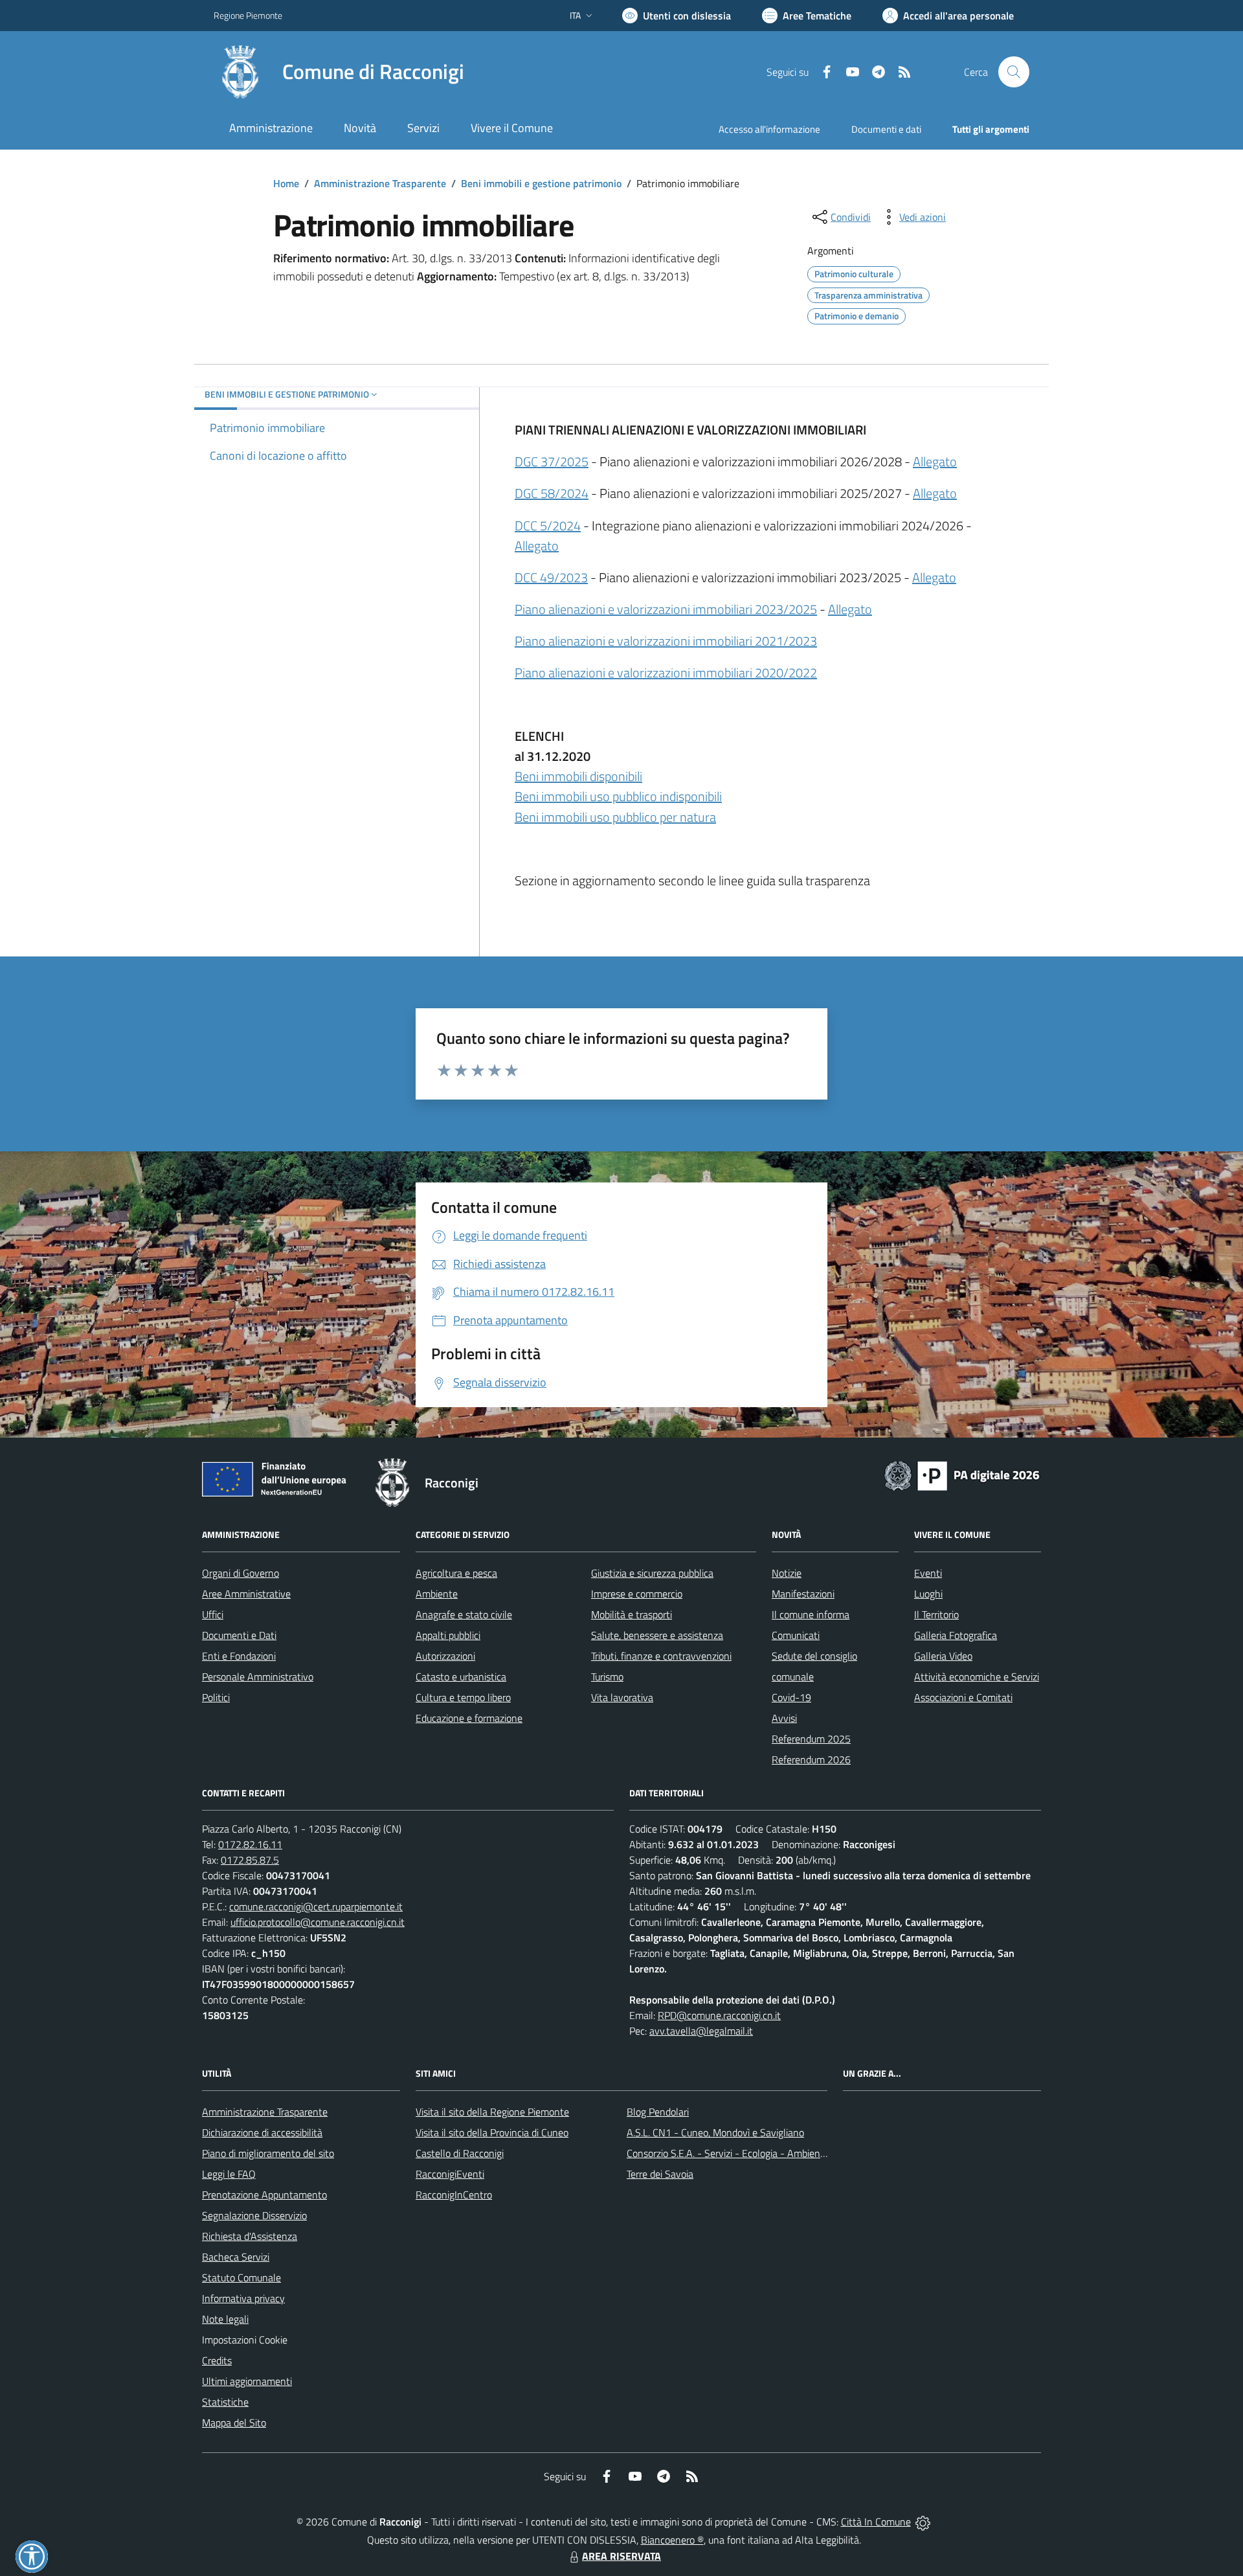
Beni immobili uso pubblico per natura (615, 817)
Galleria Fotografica (956, 1635)
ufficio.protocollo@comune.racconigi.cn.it (318, 1922)
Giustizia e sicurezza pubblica (652, 1573)
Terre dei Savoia (660, 2174)
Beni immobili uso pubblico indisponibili (618, 796)
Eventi (928, 1573)
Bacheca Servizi (236, 2257)
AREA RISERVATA (621, 2556)
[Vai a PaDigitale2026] (962, 1474)
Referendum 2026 (811, 1759)
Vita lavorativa (622, 1697)
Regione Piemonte (248, 15)
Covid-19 (791, 1697)
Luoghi (928, 1594)
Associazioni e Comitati (963, 1697)
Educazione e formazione (469, 1718)
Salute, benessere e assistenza (657, 1635)
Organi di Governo (241, 1573)
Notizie (787, 1573)
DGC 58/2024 (552, 493)
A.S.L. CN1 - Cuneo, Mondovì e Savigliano (715, 2132)
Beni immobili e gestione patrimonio (541, 183)
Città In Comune (876, 2522)
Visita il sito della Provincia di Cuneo (492, 2132)
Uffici (213, 1614)
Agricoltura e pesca (456, 1573)
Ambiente (437, 1594)
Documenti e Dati (239, 1635)
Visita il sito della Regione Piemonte (492, 2112)
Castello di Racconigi (460, 2153)
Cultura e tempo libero (463, 1697)
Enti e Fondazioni (239, 1656)
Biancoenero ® (672, 2540)
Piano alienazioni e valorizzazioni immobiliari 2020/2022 (666, 672)
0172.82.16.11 (250, 1844)
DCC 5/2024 (548, 525)
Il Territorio (936, 1614)
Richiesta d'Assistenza (250, 2236)
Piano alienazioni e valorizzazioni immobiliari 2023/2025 (666, 609)
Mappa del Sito (234, 2423)
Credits (217, 2360)
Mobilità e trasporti (632, 1614)
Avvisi (784, 1718)
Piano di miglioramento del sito (268, 2153)
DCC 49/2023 (551, 577)
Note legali (225, 2319)
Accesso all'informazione (769, 129)
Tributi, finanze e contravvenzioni (661, 1656)
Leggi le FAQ (229, 2174)
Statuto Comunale (241, 2277)
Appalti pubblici (448, 1635)
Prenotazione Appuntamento (264, 2195)
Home (286, 183)
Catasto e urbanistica (461, 1677)
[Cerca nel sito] (1014, 72)
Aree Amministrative (246, 1594)
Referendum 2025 (811, 1739)
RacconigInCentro (454, 2195)
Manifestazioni (803, 1594)
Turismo (607, 1677)
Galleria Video (943, 1656)
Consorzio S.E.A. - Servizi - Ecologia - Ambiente (728, 2153)
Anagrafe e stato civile (464, 1614)
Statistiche (225, 2402)
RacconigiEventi (450, 2174)
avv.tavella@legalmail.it (701, 2031)
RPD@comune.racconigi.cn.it (719, 2015)
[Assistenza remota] (923, 2522)
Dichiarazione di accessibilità (262, 2132)
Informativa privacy (243, 2298)
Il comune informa (811, 1614)
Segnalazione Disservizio (254, 2215)
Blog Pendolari (658, 2112)
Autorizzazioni (445, 1656)
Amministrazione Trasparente (380, 183)
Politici (216, 1697)
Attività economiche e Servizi (977, 1677)
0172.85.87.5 (250, 1860)
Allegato (935, 461)
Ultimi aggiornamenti (247, 2381)
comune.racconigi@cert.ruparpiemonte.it (316, 1906)
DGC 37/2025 (552, 461)
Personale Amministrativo (258, 1677)
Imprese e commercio (637, 1594)
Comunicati (796, 1635)
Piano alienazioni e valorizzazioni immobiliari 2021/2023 (666, 641)
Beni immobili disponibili (578, 776)
